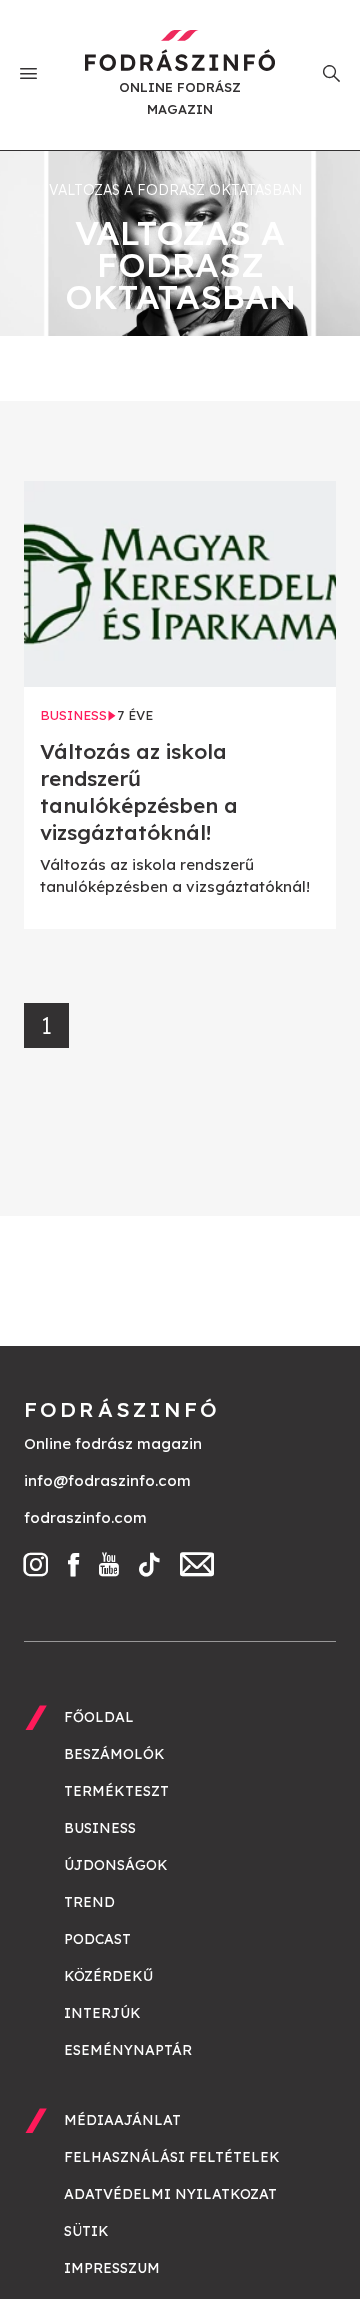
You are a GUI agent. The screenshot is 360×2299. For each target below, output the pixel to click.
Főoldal (99, 1717)
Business (100, 1828)
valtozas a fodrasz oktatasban (175, 190)
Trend (89, 1902)
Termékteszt (116, 1791)
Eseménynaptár (128, 2050)
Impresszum (112, 2268)
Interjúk (102, 2013)
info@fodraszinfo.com (107, 1480)
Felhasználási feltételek (172, 2157)
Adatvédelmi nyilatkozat (170, 2194)
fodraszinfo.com (85, 1517)
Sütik (86, 2231)
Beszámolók (114, 1754)
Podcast (97, 1939)
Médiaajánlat (122, 2120)
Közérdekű (108, 1976)
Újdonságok (116, 1865)
